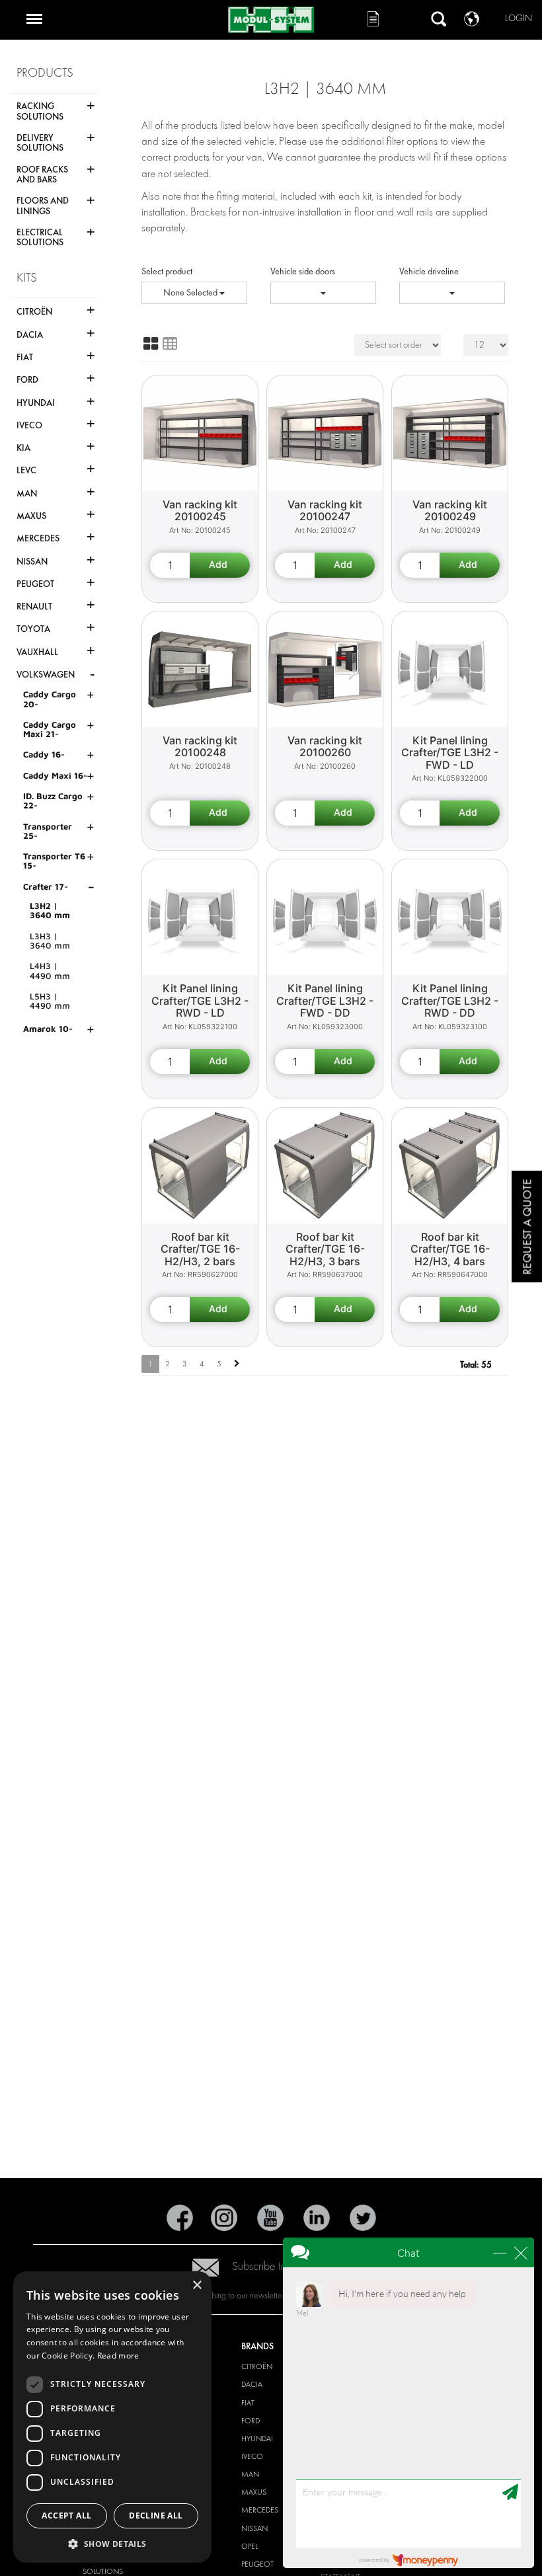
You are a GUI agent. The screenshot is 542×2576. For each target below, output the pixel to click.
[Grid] (151, 344)
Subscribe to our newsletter (291, 2266)
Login (519, 18)
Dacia (252, 2384)
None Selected (191, 293)
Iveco (252, 2456)
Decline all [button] (156, 2516)
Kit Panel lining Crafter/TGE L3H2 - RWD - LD (200, 1000)
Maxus (254, 2492)
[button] (112, 2543)
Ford (251, 2421)
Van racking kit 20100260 (325, 747)
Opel (250, 2546)
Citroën (257, 2366)
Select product (167, 271)
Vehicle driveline (429, 271)
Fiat (248, 2403)
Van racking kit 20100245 (200, 511)
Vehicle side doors (303, 271)
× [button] (197, 2285)
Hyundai (257, 2439)
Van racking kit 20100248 (200, 747)
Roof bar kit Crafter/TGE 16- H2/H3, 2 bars (200, 1249)
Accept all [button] (66, 2516)
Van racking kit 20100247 (325, 511)
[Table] (170, 344)
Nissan (254, 2528)
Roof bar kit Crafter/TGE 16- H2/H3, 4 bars (450, 1249)
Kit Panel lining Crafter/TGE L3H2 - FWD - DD (325, 1000)
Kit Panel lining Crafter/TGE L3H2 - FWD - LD (450, 753)
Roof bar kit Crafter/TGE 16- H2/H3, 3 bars (325, 1249)
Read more (118, 2356)
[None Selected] (323, 293)
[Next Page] (237, 1364)
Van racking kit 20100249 (450, 511)
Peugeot (257, 2564)
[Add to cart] (220, 565)
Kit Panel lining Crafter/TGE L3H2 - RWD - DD (450, 1000)
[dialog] (112, 2417)
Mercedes (260, 2510)
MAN (250, 2474)
